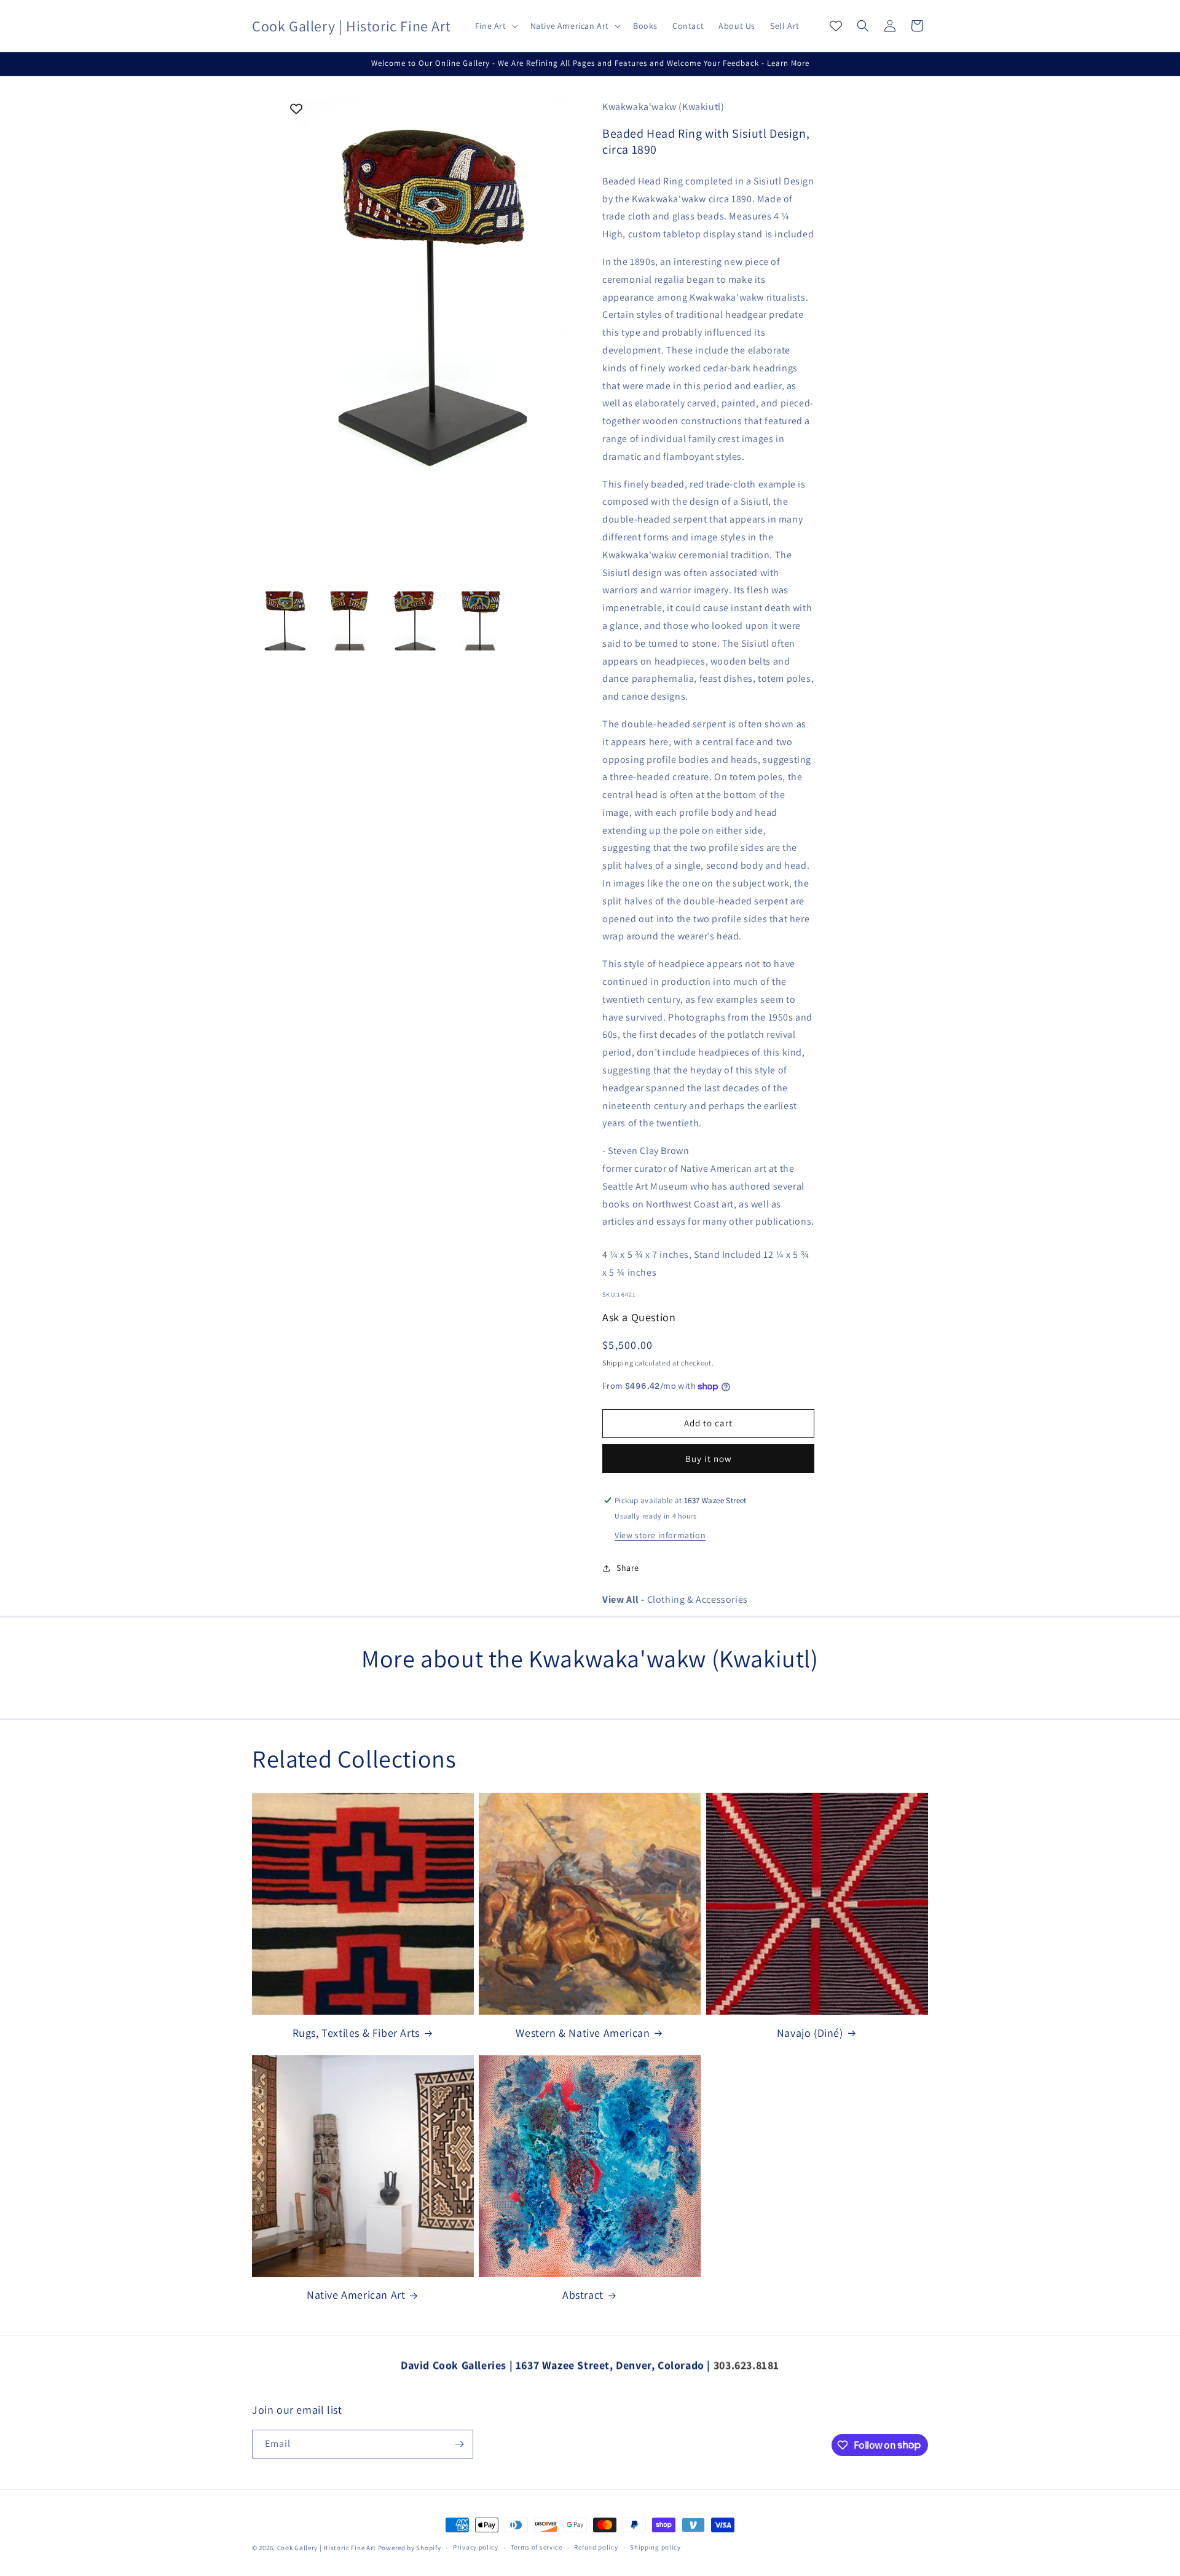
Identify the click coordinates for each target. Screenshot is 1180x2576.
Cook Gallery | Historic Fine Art (327, 2548)
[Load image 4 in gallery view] (480, 621)
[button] (495, 26)
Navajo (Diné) (810, 2033)
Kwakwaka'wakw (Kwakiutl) (663, 107)
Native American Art (356, 2295)
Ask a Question (639, 1317)
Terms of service (537, 2547)
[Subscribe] (459, 2444)
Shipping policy (655, 2547)
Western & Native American (583, 2033)
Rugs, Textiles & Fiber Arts (356, 2033)
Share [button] (628, 1568)
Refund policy (596, 2547)
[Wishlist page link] (836, 26)
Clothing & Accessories (675, 1599)
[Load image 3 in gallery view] (415, 621)
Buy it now (709, 1459)
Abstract (583, 2295)
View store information (660, 1535)
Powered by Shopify (410, 2548)
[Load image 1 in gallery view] (285, 621)
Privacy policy (476, 2547)
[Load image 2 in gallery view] (350, 621)
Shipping (618, 1363)
